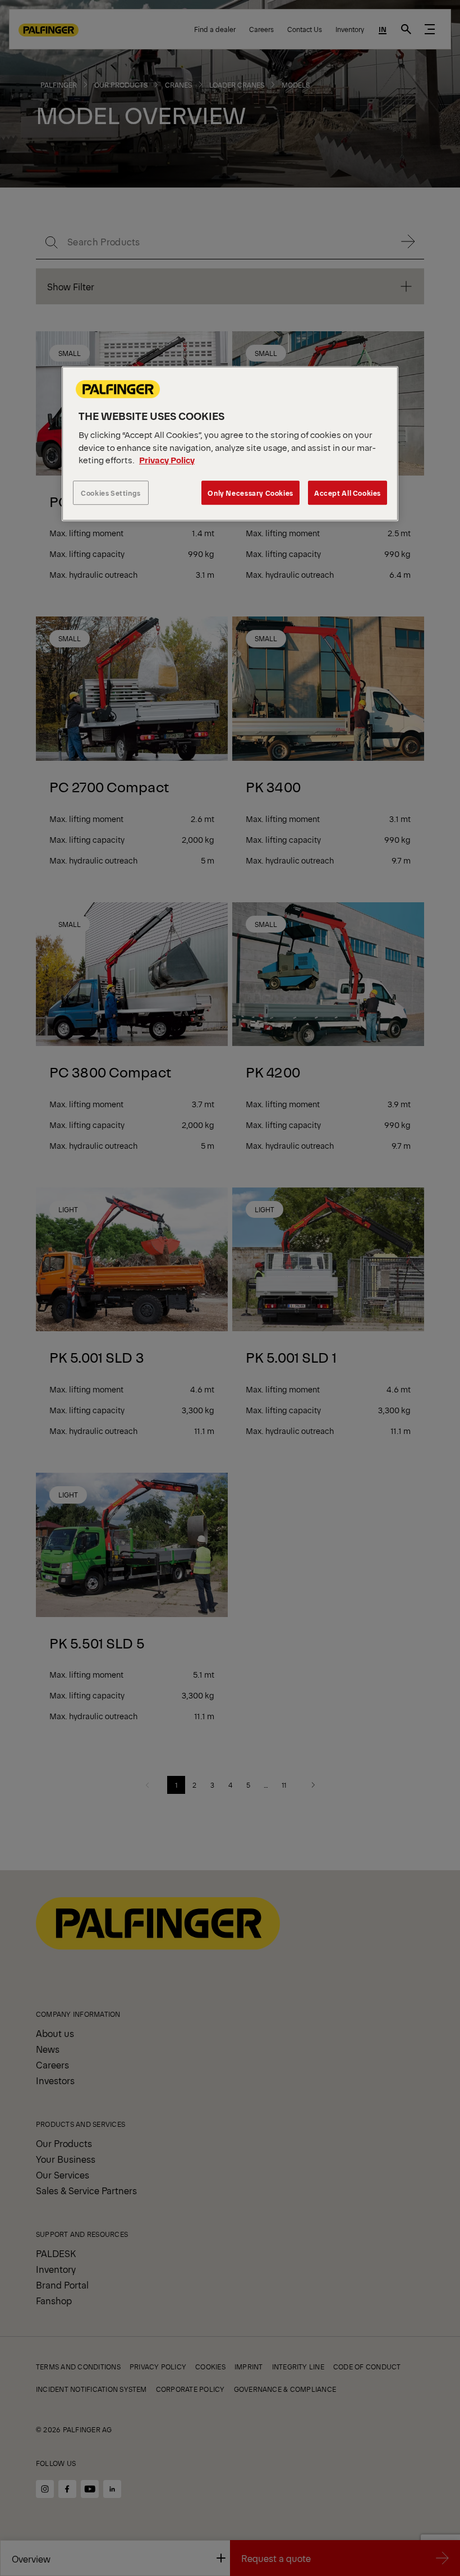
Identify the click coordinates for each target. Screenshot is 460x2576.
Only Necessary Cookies (250, 493)
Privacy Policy (167, 460)
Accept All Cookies (348, 493)
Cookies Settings (111, 493)
